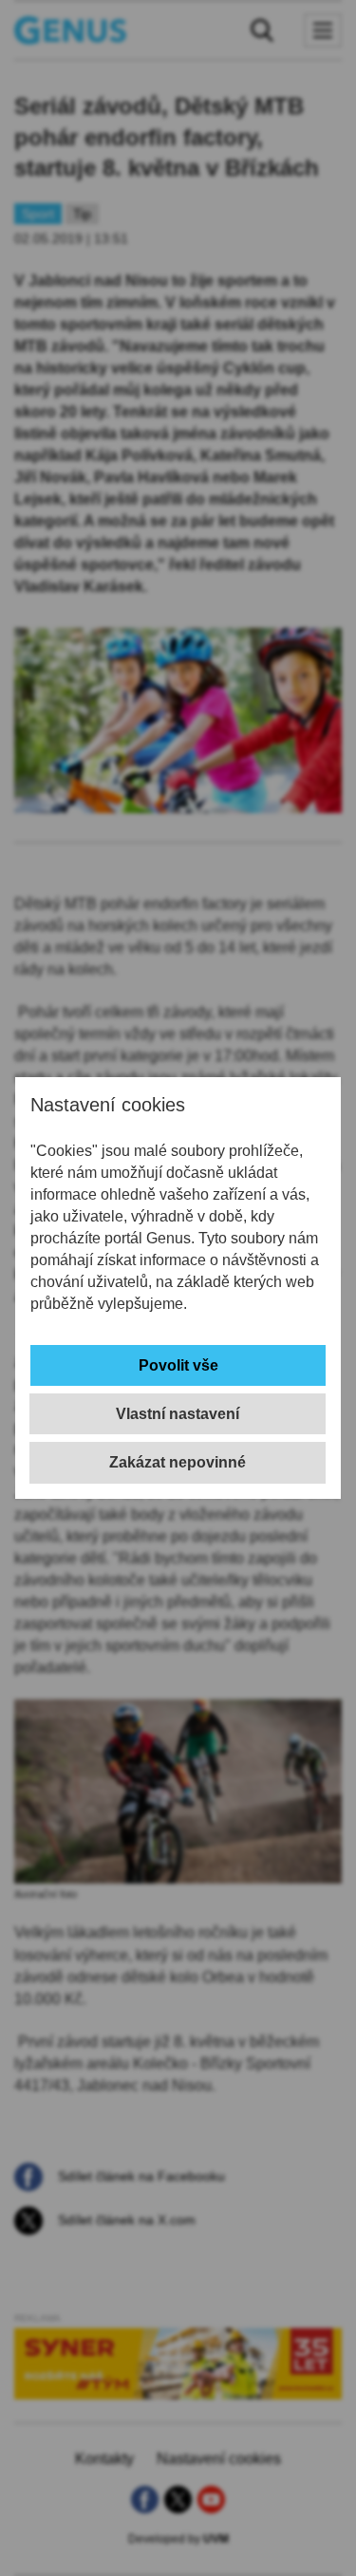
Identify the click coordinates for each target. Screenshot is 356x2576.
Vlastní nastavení (178, 1414)
